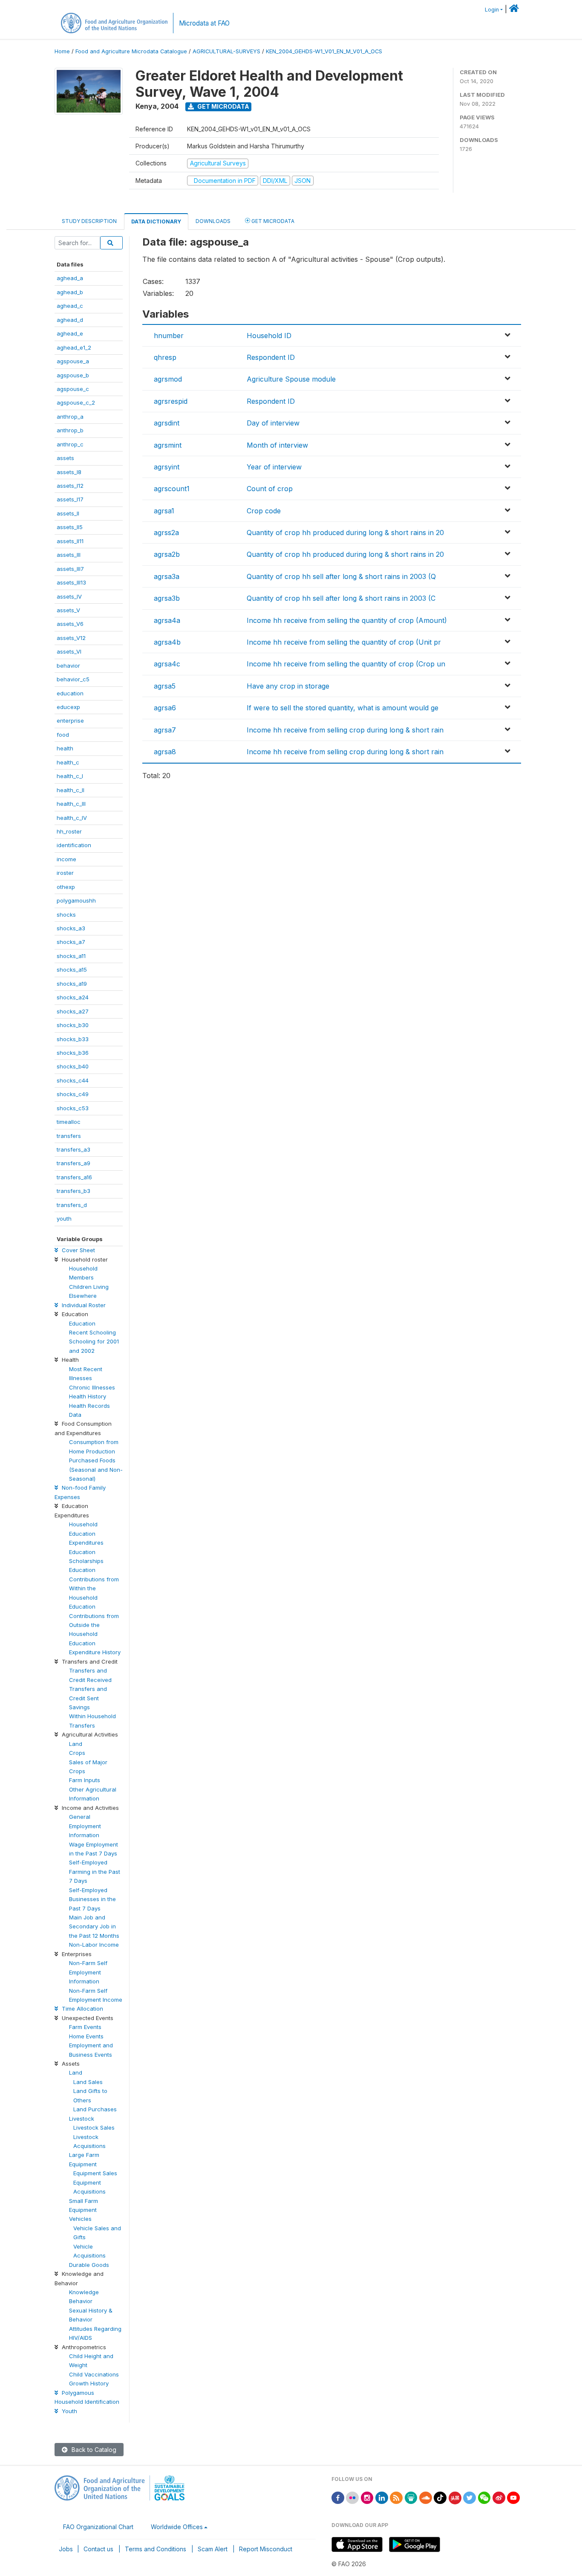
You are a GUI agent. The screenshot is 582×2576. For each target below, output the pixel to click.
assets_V (68, 610)
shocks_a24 (73, 997)
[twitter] (470, 2497)
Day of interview (273, 423)
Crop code (264, 511)
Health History (88, 1396)
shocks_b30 (73, 1025)
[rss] (396, 2497)
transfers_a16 (74, 1177)
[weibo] (499, 2497)
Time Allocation (82, 2009)
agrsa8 (165, 752)
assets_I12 (70, 486)
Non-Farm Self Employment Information (88, 1972)
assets (65, 458)
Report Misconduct (266, 2549)
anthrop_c (70, 444)
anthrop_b (70, 430)
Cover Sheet (78, 1250)
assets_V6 (70, 624)
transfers (69, 1136)
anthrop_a (70, 417)
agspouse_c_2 (76, 402)
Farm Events (85, 2027)
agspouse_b (73, 375)
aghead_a (70, 278)
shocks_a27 (73, 1011)
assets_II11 (70, 541)
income (66, 859)
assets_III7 (70, 569)
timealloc (69, 1122)
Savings (79, 1707)
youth (64, 1219)
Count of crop (270, 489)
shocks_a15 (72, 970)
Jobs (66, 2549)
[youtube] (513, 2497)
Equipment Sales (95, 2173)
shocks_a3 (71, 928)
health (65, 748)
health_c (68, 762)
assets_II (68, 513)
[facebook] (338, 2497)
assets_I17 (70, 499)
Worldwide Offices (177, 2527)
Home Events (86, 2036)
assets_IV (69, 596)
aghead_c (70, 306)
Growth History (89, 2383)
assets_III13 (71, 582)
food (63, 735)
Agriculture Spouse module (291, 379)
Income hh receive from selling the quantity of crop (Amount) (347, 620)
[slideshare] (411, 2497)
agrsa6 (165, 708)
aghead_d (70, 320)
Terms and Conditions (156, 2549)
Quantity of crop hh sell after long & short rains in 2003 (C (341, 598)
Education (82, 1323)
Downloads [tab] (213, 221)
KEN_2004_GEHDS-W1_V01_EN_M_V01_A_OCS (324, 51)
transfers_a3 (73, 1149)
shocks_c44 (73, 1080)
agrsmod (168, 379)
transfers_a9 (73, 1163)
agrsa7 (165, 730)
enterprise (70, 721)
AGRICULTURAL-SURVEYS (226, 51)
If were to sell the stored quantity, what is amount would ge (343, 708)
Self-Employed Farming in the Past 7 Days (95, 1871)
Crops (77, 1753)
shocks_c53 (73, 1108)
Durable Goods (89, 2265)
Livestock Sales (94, 2127)
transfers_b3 (73, 1191)
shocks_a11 (71, 956)
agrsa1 (164, 511)
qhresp (165, 357)
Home (62, 51)
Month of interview (277, 445)
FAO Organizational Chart (98, 2527)
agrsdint (167, 423)
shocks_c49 (73, 1094)
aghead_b (70, 292)
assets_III (69, 555)
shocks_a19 (72, 984)
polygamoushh (76, 900)
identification (74, 845)
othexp (66, 887)
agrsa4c (167, 664)
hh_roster (69, 831)
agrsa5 (165, 686)
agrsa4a (167, 620)
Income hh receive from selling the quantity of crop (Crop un (346, 664)
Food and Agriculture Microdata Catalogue (131, 51)
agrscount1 (172, 489)
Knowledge (84, 2292)
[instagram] (367, 2497)
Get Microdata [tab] (272, 221)
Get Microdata (223, 106)
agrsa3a (167, 576)
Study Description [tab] (89, 221)
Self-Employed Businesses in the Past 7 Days (92, 1899)
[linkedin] (382, 2497)
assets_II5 (70, 527)
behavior (68, 666)
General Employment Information (85, 1826)
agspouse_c (73, 389)
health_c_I (70, 776)
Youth (69, 2411)
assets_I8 (69, 472)
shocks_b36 (73, 1053)
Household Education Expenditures (86, 1533)
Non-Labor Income (94, 1945)
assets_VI (69, 651)
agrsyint (167, 467)
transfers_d (72, 1205)
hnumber (169, 336)
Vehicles (80, 2219)
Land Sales (88, 2082)
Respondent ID (271, 357)
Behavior (81, 2301)
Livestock (82, 2119)
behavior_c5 (73, 679)
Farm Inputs (85, 1780)
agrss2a (166, 533)
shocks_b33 (73, 1039)
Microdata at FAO (204, 23)
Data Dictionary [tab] (156, 221)
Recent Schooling (92, 1332)
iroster (65, 873)
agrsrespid (171, 401)
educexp (68, 707)
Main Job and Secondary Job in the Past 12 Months (94, 1926)
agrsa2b (167, 554)
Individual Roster (83, 1305)
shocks (66, 915)
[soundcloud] (426, 2497)
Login (492, 10)
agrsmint (168, 445)
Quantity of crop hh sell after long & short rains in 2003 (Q (341, 576)
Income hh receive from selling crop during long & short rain (345, 730)
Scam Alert (213, 2549)
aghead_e (70, 333)
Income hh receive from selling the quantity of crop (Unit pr (344, 642)
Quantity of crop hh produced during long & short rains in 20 (345, 533)
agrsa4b (167, 642)
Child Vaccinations (94, 2374)
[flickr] (352, 2497)
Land (76, 1744)
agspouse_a (73, 361)
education (70, 693)
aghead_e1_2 (74, 347)
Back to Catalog (93, 2450)
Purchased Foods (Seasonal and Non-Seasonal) (96, 1469)
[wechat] (484, 2497)
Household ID (269, 336)
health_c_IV (72, 818)
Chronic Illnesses (92, 1387)
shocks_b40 (73, 1066)
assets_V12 (71, 638)
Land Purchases (95, 2109)
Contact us (98, 2549)
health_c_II (71, 790)
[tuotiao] (455, 2497)
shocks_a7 (71, 942)
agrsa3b (167, 598)
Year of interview (274, 467)
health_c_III (71, 804)
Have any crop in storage (288, 686)
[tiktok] (440, 2497)
